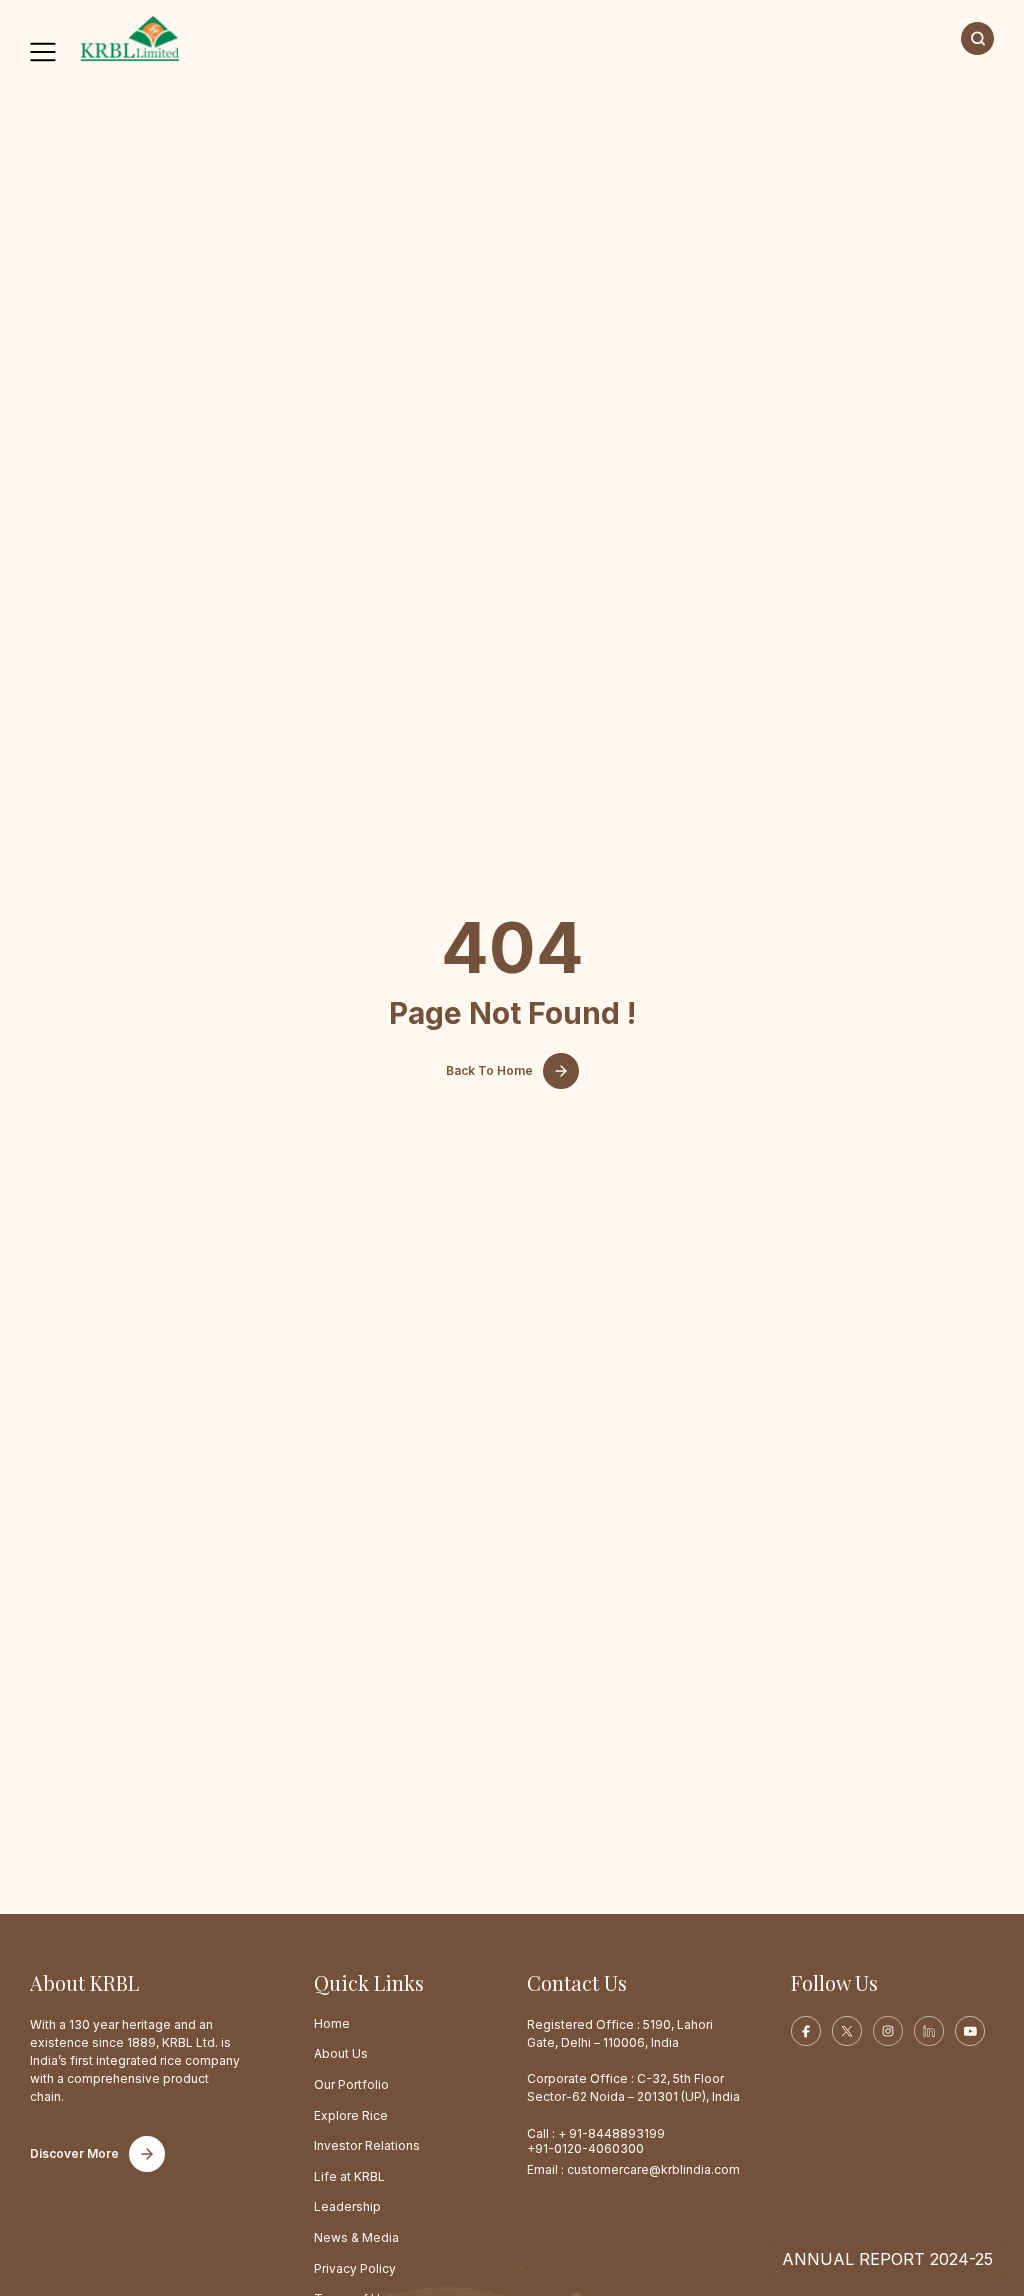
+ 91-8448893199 (611, 2133)
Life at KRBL (349, 2176)
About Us (341, 2053)
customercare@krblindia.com (653, 2169)
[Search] (977, 38)
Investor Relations (367, 2145)
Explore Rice (351, 2115)
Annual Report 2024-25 (887, 2259)
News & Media (356, 2237)
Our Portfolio (351, 2084)
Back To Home (489, 1070)
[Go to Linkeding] (929, 2031)
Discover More (74, 2153)
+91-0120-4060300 (585, 2148)
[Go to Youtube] (970, 2031)
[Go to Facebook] (806, 2031)
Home (332, 2023)
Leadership (347, 2206)
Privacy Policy (355, 2268)
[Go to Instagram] (888, 2031)
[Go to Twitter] (847, 2031)
